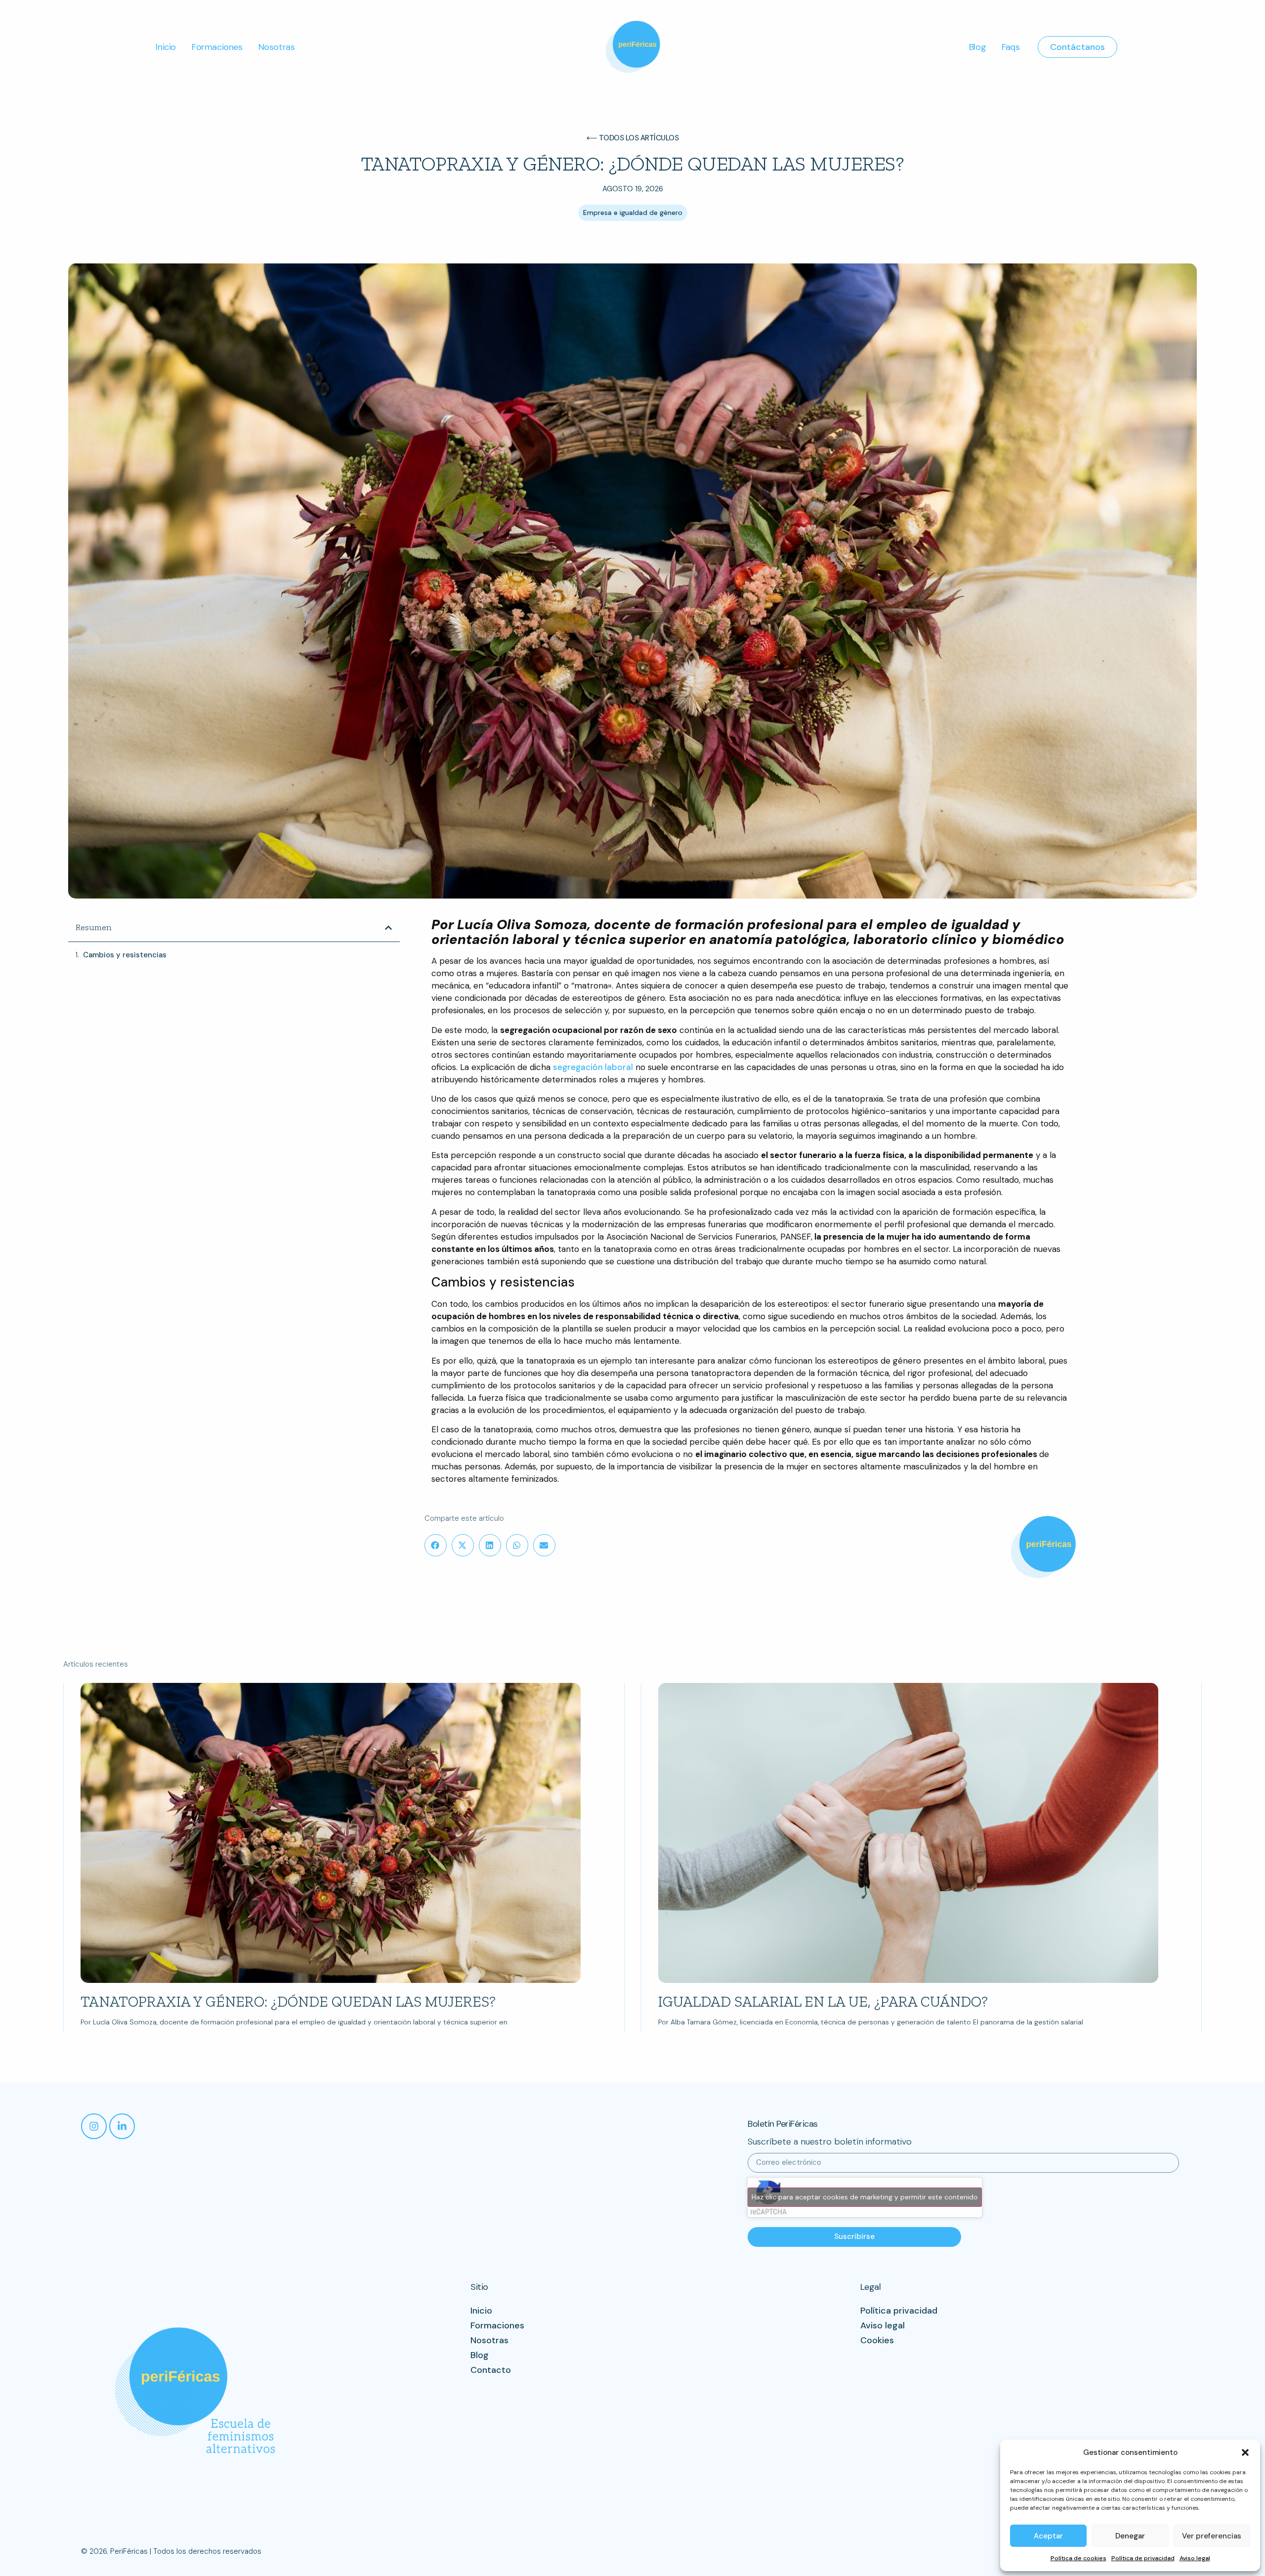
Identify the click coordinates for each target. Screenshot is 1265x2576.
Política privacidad (899, 2311)
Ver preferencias (1212, 2536)
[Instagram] (94, 2126)
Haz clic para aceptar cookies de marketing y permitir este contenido (865, 2197)
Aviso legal (1195, 2558)
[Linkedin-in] (122, 2126)
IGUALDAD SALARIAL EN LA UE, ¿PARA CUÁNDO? (823, 2002)
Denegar (1130, 2536)
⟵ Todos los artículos (633, 138)
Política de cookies (1078, 2558)
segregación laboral (593, 1067)
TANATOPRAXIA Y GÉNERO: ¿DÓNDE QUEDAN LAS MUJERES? (288, 2002)
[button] (1245, 2452)
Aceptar (1048, 2536)
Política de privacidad (1143, 2558)
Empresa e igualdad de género (633, 213)
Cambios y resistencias (125, 955)
